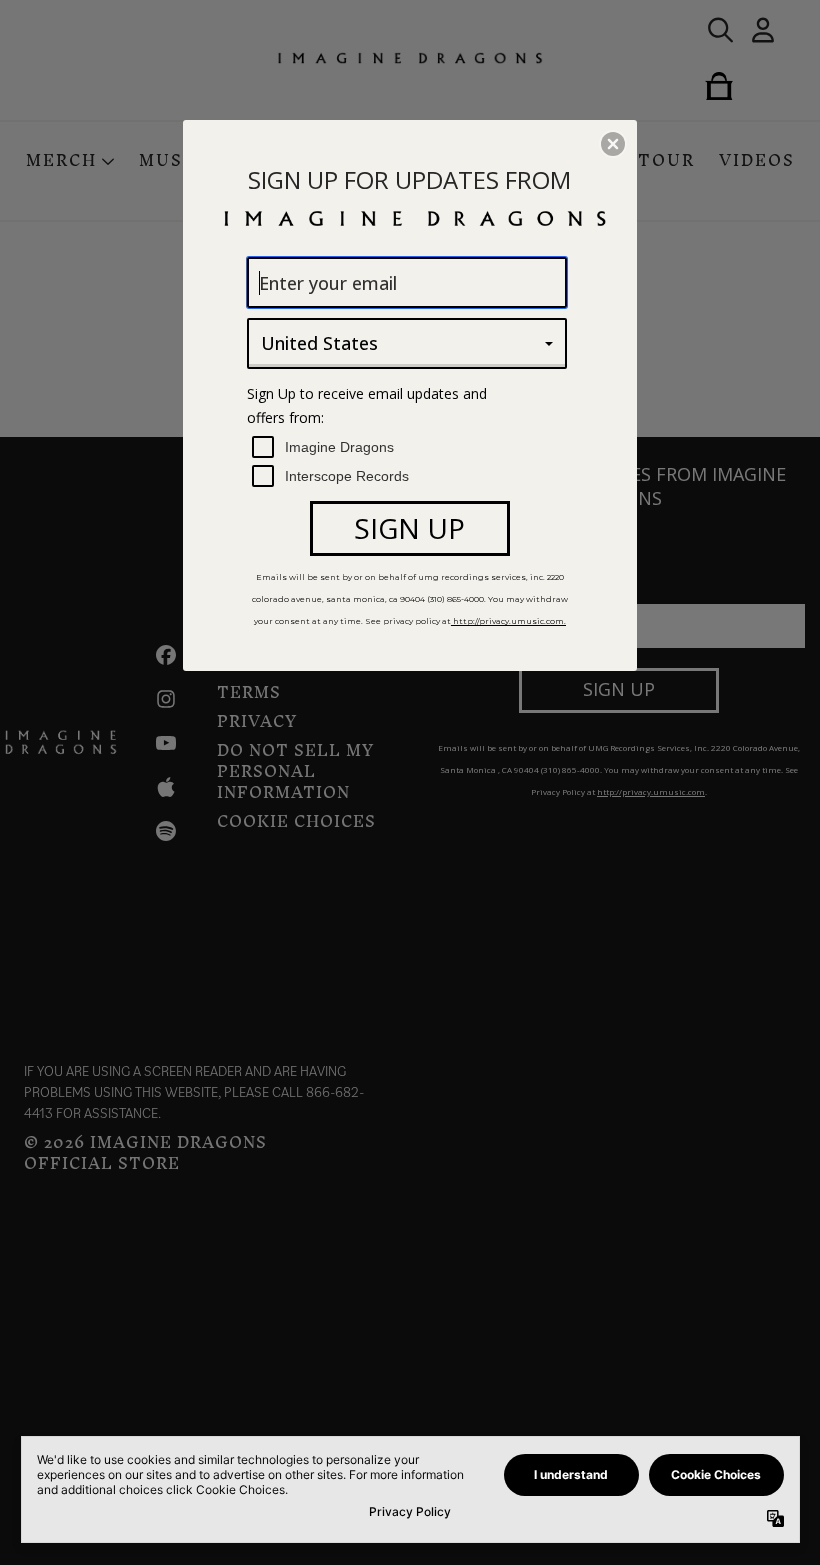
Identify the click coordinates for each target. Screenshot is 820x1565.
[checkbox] (409, 447)
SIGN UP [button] (409, 528)
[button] (613, 144)
